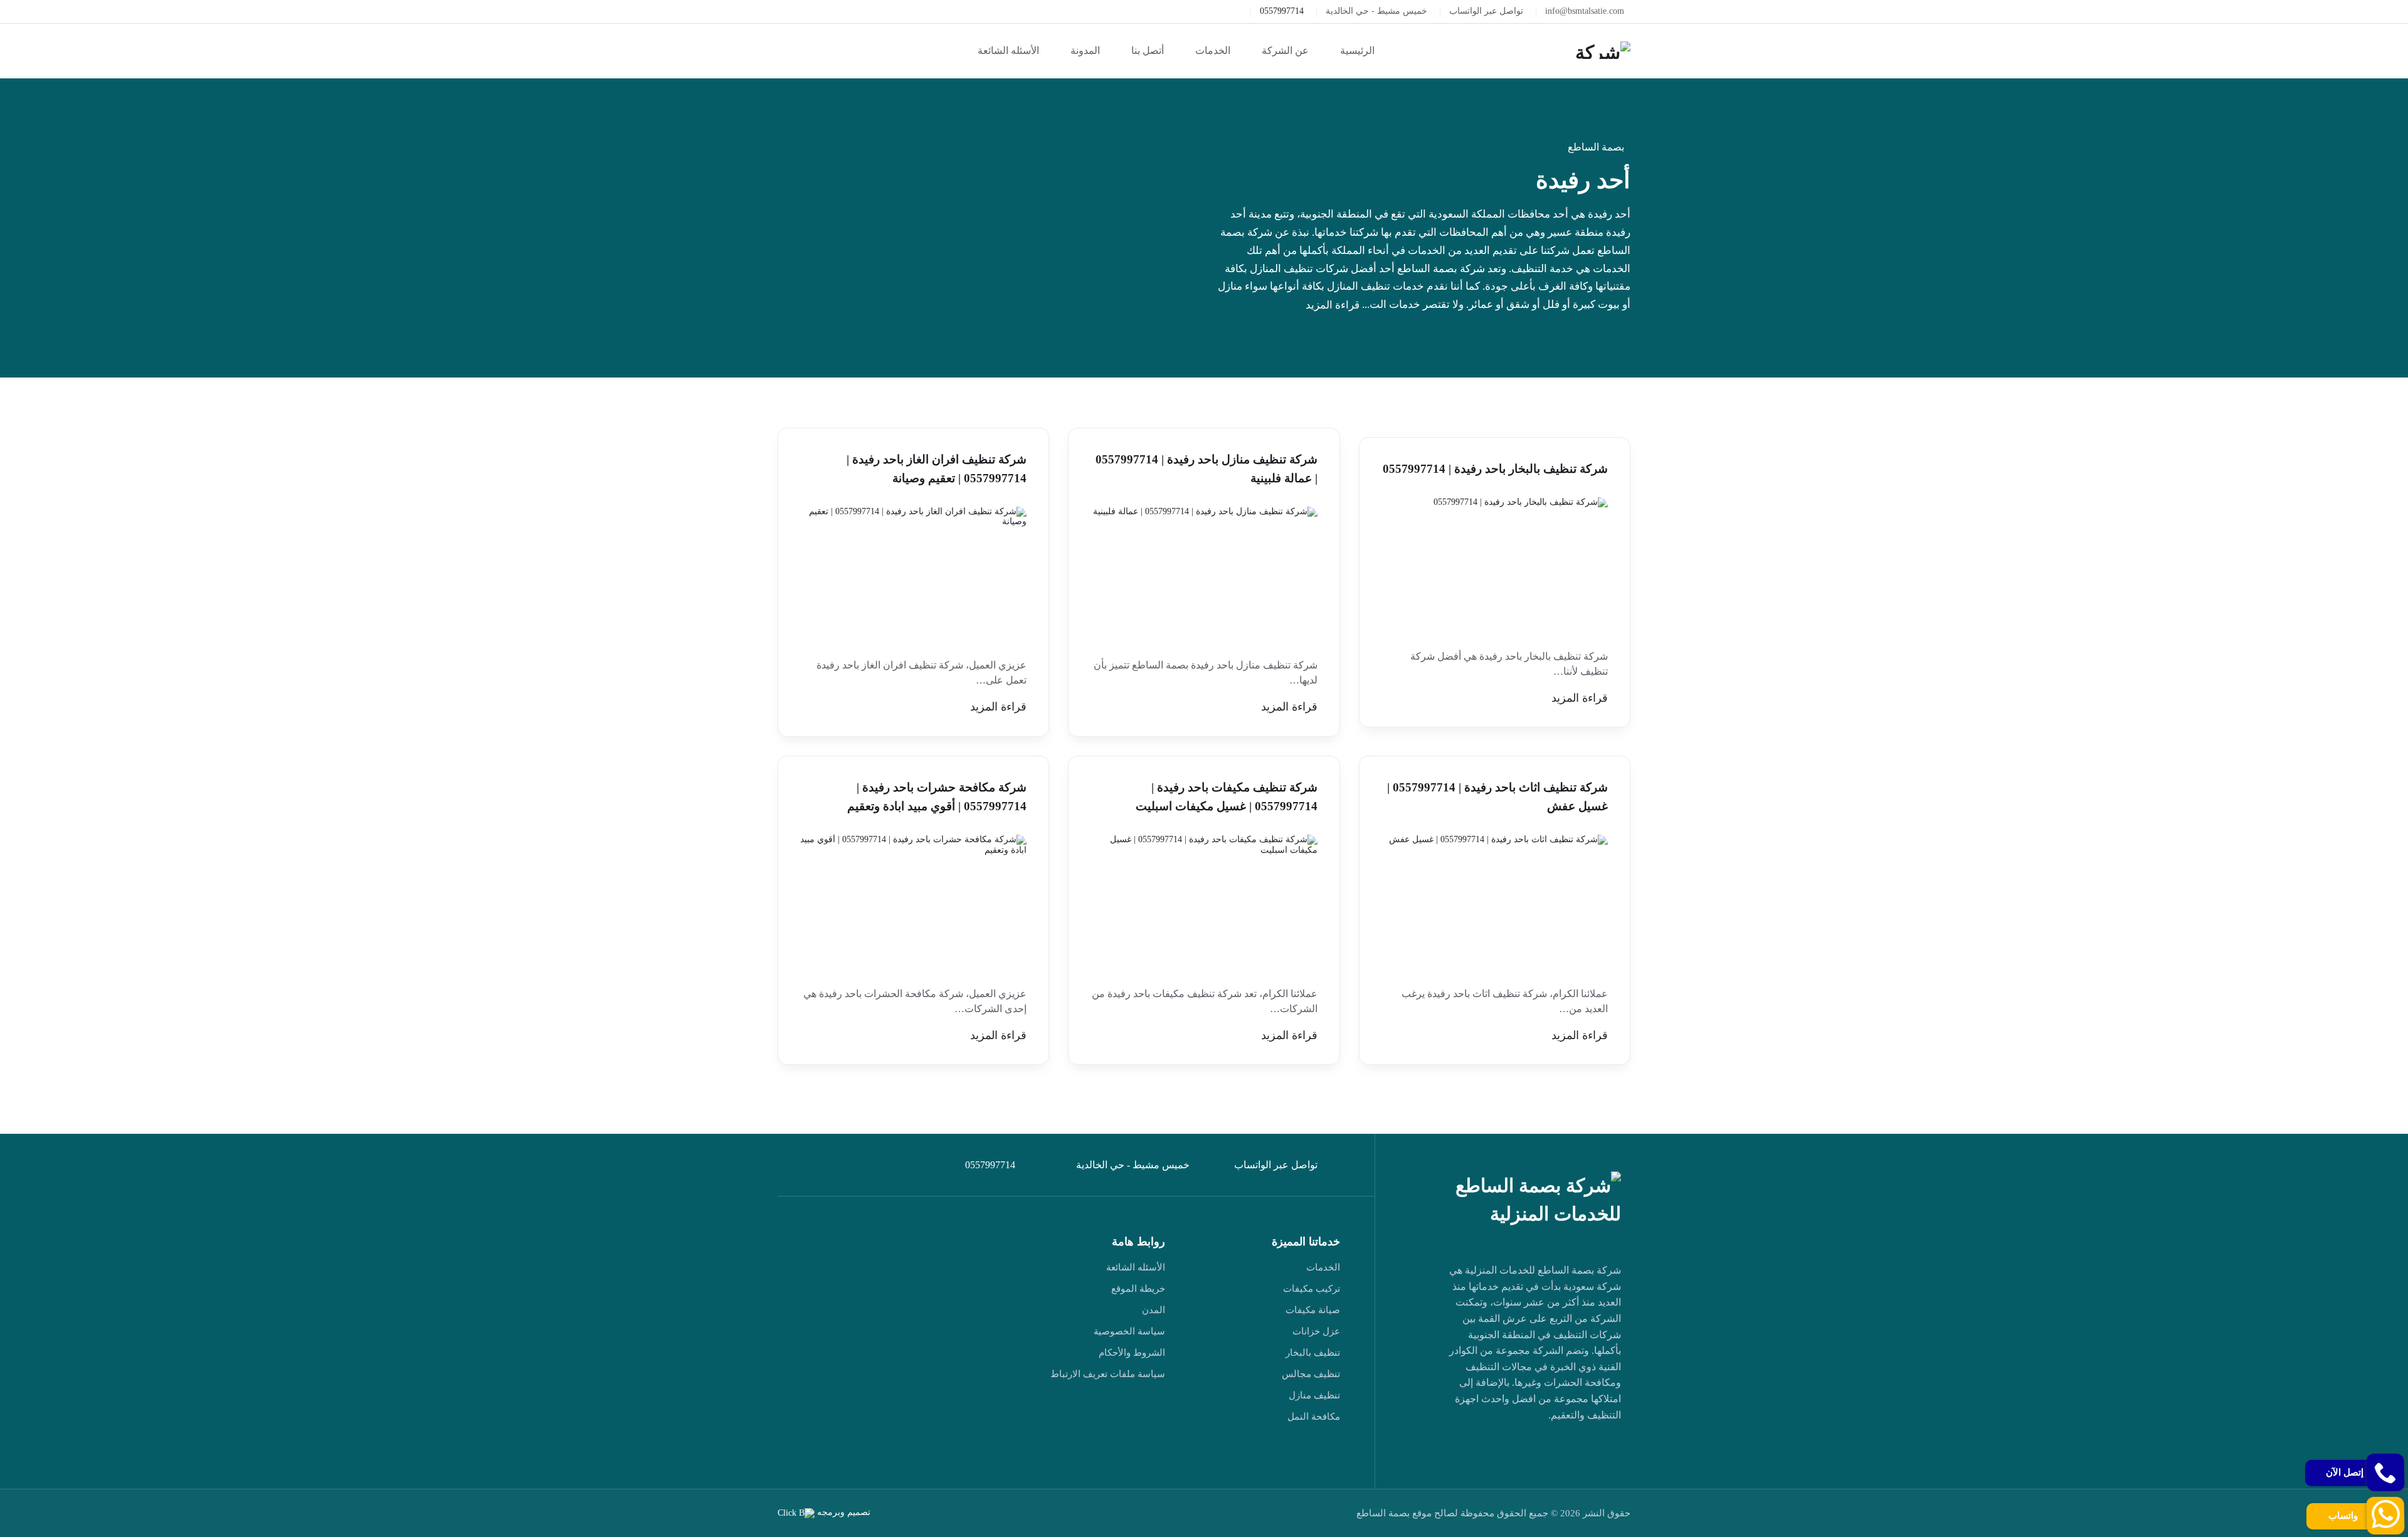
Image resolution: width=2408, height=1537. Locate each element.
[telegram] (1549, 1451)
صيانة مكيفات (1313, 1310)
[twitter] (1578, 1451)
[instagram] (1462, 1451)
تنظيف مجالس (1311, 1374)
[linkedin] (1491, 1451)
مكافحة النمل (1314, 1417)
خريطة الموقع (1138, 1289)
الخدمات (1323, 1267)
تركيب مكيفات (1312, 1289)
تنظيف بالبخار (1313, 1353)
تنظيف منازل (1314, 1395)
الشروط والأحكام (1132, 1353)
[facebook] (1607, 1451)
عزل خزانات (1316, 1331)
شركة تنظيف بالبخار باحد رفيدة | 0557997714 (1495, 469)
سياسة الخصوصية (1129, 1331)
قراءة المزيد (1333, 305)
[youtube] (1520, 1451)
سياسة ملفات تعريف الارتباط (1108, 1374)
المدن (1154, 1310)
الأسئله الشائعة (1136, 1267)
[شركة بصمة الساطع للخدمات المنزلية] (1602, 50)
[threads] (1607, 1476)
